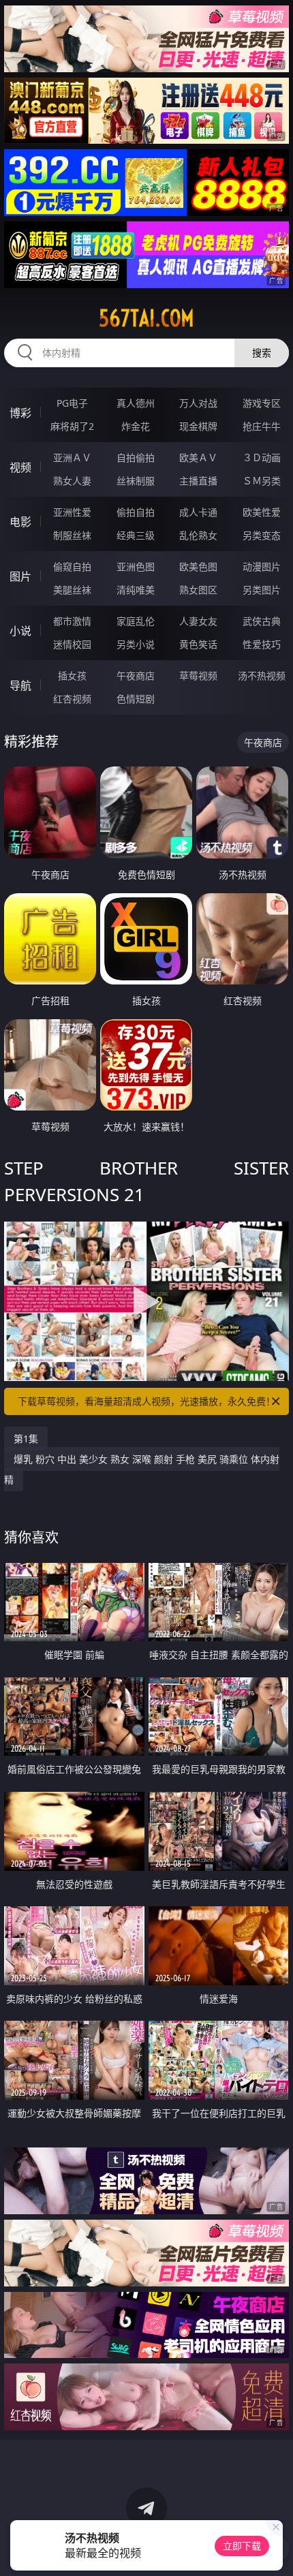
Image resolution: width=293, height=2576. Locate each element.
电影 (20, 522)
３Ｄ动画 (262, 457)
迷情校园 (72, 644)
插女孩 (72, 676)
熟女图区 (198, 590)
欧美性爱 (262, 512)
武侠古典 (262, 621)
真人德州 (136, 403)
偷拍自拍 (136, 512)
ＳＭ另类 (262, 481)
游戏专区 (262, 403)
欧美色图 (198, 567)
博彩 (20, 413)
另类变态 (262, 535)
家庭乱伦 (136, 621)
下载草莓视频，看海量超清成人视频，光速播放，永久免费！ (146, 1401)
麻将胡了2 (72, 426)
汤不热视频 (262, 676)
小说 (20, 631)
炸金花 (136, 426)
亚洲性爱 (72, 512)
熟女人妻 (72, 481)
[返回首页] (275, 2549)
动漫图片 (262, 567)
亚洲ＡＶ (72, 457)
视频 (20, 467)
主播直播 (198, 481)
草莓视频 (198, 676)
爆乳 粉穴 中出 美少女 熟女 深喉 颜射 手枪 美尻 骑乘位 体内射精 (142, 1469)
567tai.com (146, 318)
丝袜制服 (136, 481)
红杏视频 (72, 699)
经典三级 (136, 535)
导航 (20, 685)
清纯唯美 (136, 590)
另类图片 (262, 590)
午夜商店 (136, 676)
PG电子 (72, 403)
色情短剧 (136, 699)
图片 (20, 576)
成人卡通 (198, 512)
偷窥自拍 (72, 567)
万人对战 (198, 403)
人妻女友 (198, 621)
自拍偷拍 (136, 457)
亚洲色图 (136, 567)
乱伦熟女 (198, 535)
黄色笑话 (198, 644)
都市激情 (72, 621)
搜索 (262, 353)
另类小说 (136, 644)
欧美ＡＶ (198, 457)
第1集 (26, 1439)
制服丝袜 (72, 535)
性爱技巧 (262, 644)
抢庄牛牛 (262, 426)
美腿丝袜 (72, 590)
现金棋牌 (198, 426)
